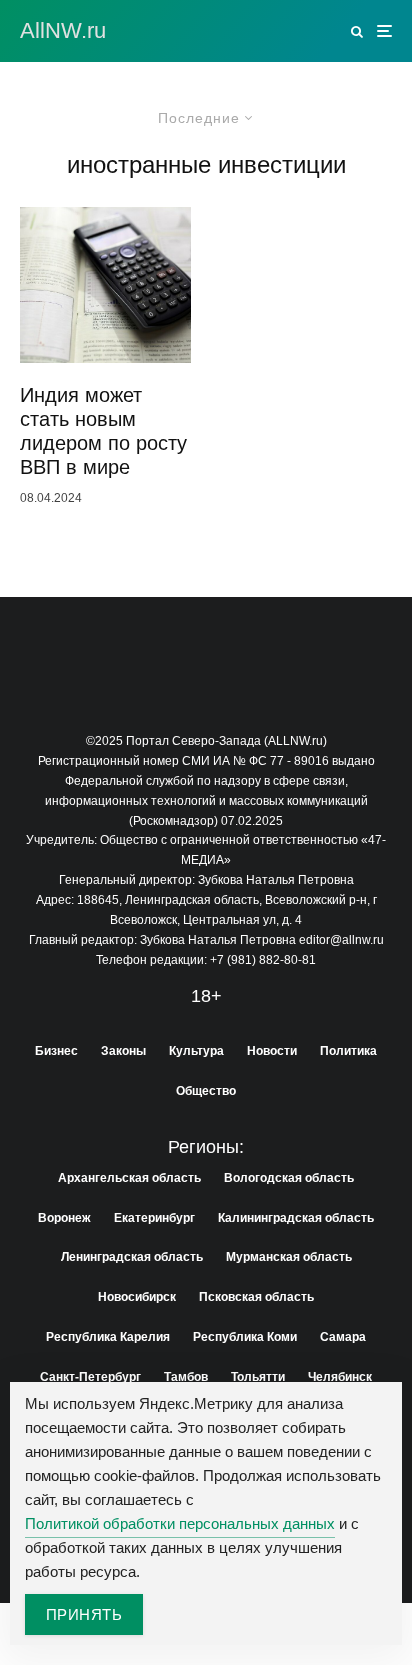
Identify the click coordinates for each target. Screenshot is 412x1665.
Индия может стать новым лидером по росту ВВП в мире (103, 431)
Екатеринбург (154, 1218)
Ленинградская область (132, 1257)
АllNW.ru (63, 31)
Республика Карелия (108, 1337)
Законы (123, 1051)
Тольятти (258, 1377)
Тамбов (186, 1377)
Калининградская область (296, 1218)
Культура (196, 1051)
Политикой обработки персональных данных (180, 1523)
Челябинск (340, 1377)
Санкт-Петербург (90, 1377)
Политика (348, 1051)
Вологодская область (289, 1178)
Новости (272, 1051)
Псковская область (256, 1297)
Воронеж (64, 1218)
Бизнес (56, 1051)
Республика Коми (245, 1337)
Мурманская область (289, 1257)
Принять (84, 1614)
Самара (343, 1337)
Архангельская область (129, 1178)
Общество (206, 1091)
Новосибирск (137, 1297)
